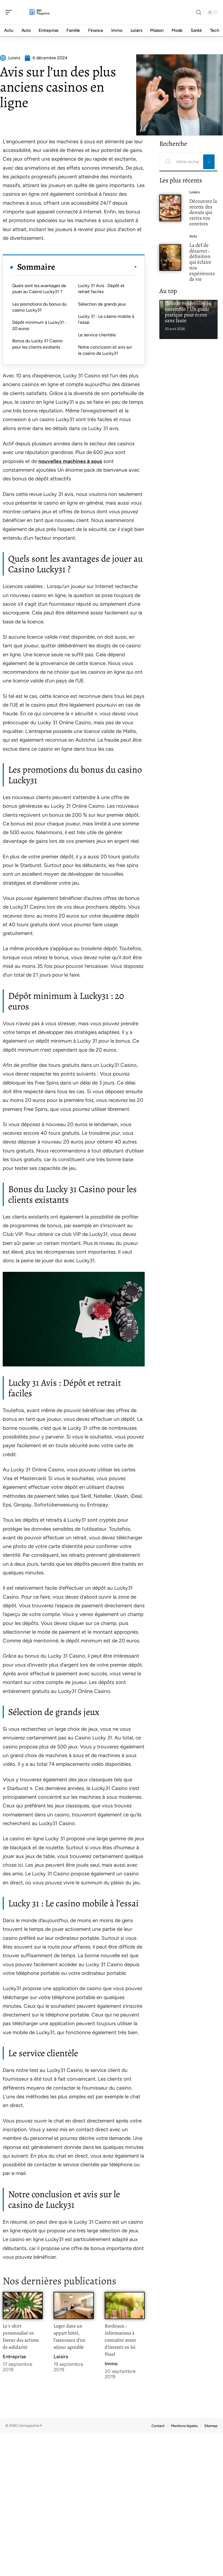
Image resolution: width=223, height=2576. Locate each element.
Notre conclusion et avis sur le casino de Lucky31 (105, 350)
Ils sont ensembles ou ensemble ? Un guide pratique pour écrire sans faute (188, 312)
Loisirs (61, 2357)
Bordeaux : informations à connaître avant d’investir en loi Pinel (120, 2340)
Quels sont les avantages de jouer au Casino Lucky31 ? (39, 289)
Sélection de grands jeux (102, 304)
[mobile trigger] (10, 12)
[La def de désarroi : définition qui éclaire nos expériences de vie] (170, 258)
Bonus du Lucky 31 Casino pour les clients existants (37, 344)
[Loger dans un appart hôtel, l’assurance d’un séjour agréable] (74, 2305)
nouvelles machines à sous (70, 461)
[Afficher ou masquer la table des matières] (96, 267)
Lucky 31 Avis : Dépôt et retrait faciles (101, 289)
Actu (193, 236)
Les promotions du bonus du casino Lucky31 (39, 307)
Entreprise (14, 2357)
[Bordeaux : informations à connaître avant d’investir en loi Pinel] (125, 2305)
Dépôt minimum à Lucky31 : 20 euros (39, 325)
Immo (111, 2364)
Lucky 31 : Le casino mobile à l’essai (106, 319)
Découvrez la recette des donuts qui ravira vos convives (203, 212)
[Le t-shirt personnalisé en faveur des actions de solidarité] (23, 2305)
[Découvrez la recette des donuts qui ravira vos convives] (170, 208)
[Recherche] (199, 12)
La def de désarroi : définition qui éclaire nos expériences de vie (202, 262)
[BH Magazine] (39, 12)
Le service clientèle (97, 335)
